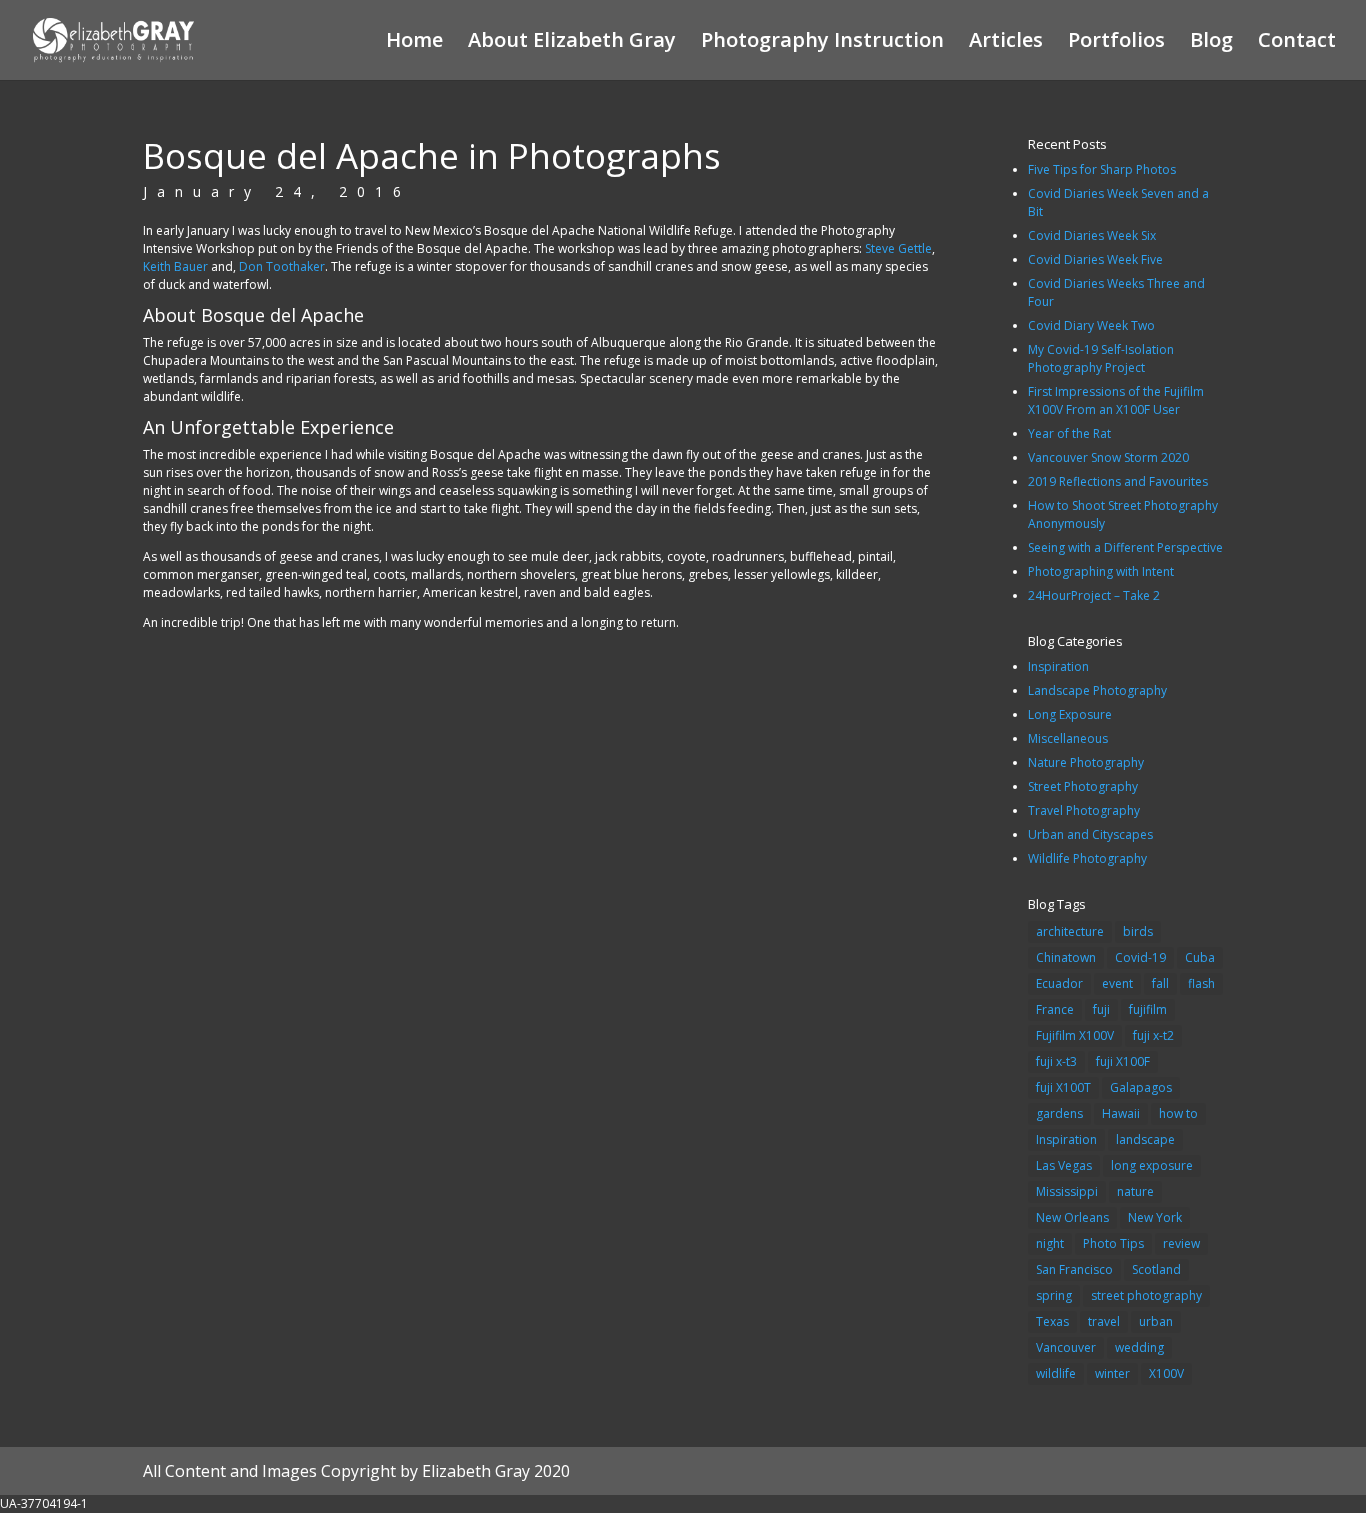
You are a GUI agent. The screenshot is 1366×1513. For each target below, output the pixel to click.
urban (1156, 1321)
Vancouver (1066, 1347)
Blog (1211, 43)
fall (1160, 983)
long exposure (1152, 1165)
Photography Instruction (822, 43)
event (1117, 983)
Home (414, 43)
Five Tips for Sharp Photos (1102, 169)
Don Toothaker (282, 266)
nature (1135, 1191)
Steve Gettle (898, 248)
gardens (1059, 1113)
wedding (1139, 1347)
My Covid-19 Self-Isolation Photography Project (1101, 358)
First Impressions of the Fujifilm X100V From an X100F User (1116, 400)
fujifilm (1148, 1009)
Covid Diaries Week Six (1092, 235)
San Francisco (1074, 1269)
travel (1104, 1321)
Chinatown (1066, 957)
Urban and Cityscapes (1090, 834)
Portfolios (1116, 43)
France (1055, 1009)
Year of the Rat (1069, 433)
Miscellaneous (1068, 738)
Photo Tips (1113, 1243)
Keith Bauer (175, 266)
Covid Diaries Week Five (1095, 259)
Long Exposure (1070, 714)
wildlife (1056, 1373)
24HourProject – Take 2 (1094, 595)
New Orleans (1072, 1217)
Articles (1006, 43)
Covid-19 (1140, 957)
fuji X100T (1063, 1087)
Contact (1297, 43)
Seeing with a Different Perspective (1125, 547)
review (1181, 1243)
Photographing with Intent (1101, 571)
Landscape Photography (1097, 690)
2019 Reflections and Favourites (1118, 481)
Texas (1052, 1321)
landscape (1145, 1139)
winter (1112, 1373)
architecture (1070, 931)
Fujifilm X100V (1075, 1035)
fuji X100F (1123, 1061)
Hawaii (1121, 1113)
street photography (1146, 1295)
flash (1201, 983)
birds (1138, 931)
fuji (1101, 1009)
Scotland (1156, 1269)
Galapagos (1141, 1087)
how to (1178, 1113)
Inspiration (1058, 666)
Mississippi (1067, 1191)
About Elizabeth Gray (572, 43)
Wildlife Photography (1087, 858)
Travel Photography (1084, 810)
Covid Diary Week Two (1091, 325)
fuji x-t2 (1153, 1035)
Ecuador (1059, 983)
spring (1054, 1295)
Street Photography (1083, 786)
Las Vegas (1064, 1165)
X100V (1166, 1373)
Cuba (1200, 957)
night (1050, 1243)
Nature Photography (1086, 762)
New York (1155, 1217)
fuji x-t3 (1056, 1061)
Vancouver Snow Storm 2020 (1108, 457)
